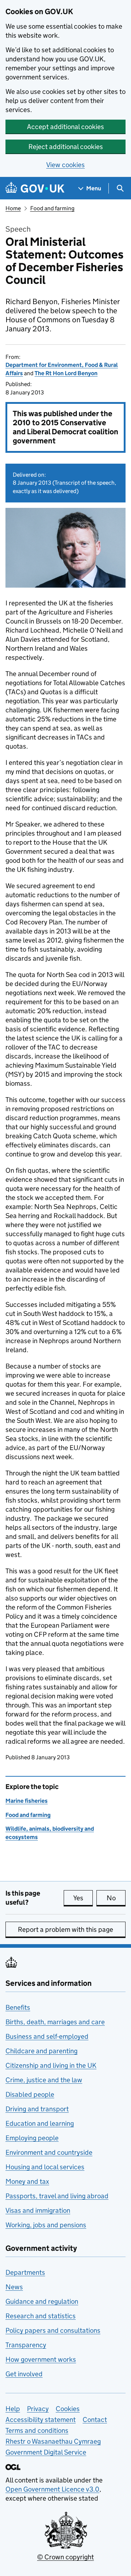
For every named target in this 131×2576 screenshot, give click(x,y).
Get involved (24, 2374)
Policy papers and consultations (53, 2330)
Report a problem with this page (65, 1929)
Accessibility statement (41, 2420)
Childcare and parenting (41, 2051)
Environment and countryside (49, 2152)
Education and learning (40, 2123)
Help (13, 2409)
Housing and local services (45, 2167)
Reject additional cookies (66, 147)
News (14, 2287)
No (116, 1898)
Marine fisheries (27, 1801)
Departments (25, 2272)
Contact (95, 2420)
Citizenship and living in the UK (51, 2065)
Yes (83, 1898)
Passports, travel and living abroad (57, 2196)
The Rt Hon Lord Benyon (66, 373)
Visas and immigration (38, 2210)
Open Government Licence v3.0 (52, 2489)
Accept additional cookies (65, 127)
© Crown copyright (65, 2557)
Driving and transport (37, 2109)
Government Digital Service (46, 2452)
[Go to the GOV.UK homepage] (35, 188)
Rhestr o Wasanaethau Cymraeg (53, 2441)
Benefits (18, 2007)
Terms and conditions (37, 2430)
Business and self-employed (47, 2036)
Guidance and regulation (42, 2301)
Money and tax (27, 2181)
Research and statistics (41, 2316)
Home (13, 208)
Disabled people (30, 2094)
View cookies (65, 165)
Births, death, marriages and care (55, 2022)
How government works (41, 2359)
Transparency (26, 2345)
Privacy (38, 2409)
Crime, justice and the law (44, 2080)
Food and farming (52, 208)
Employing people (32, 2138)
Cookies (68, 2409)
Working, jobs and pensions (46, 2225)
